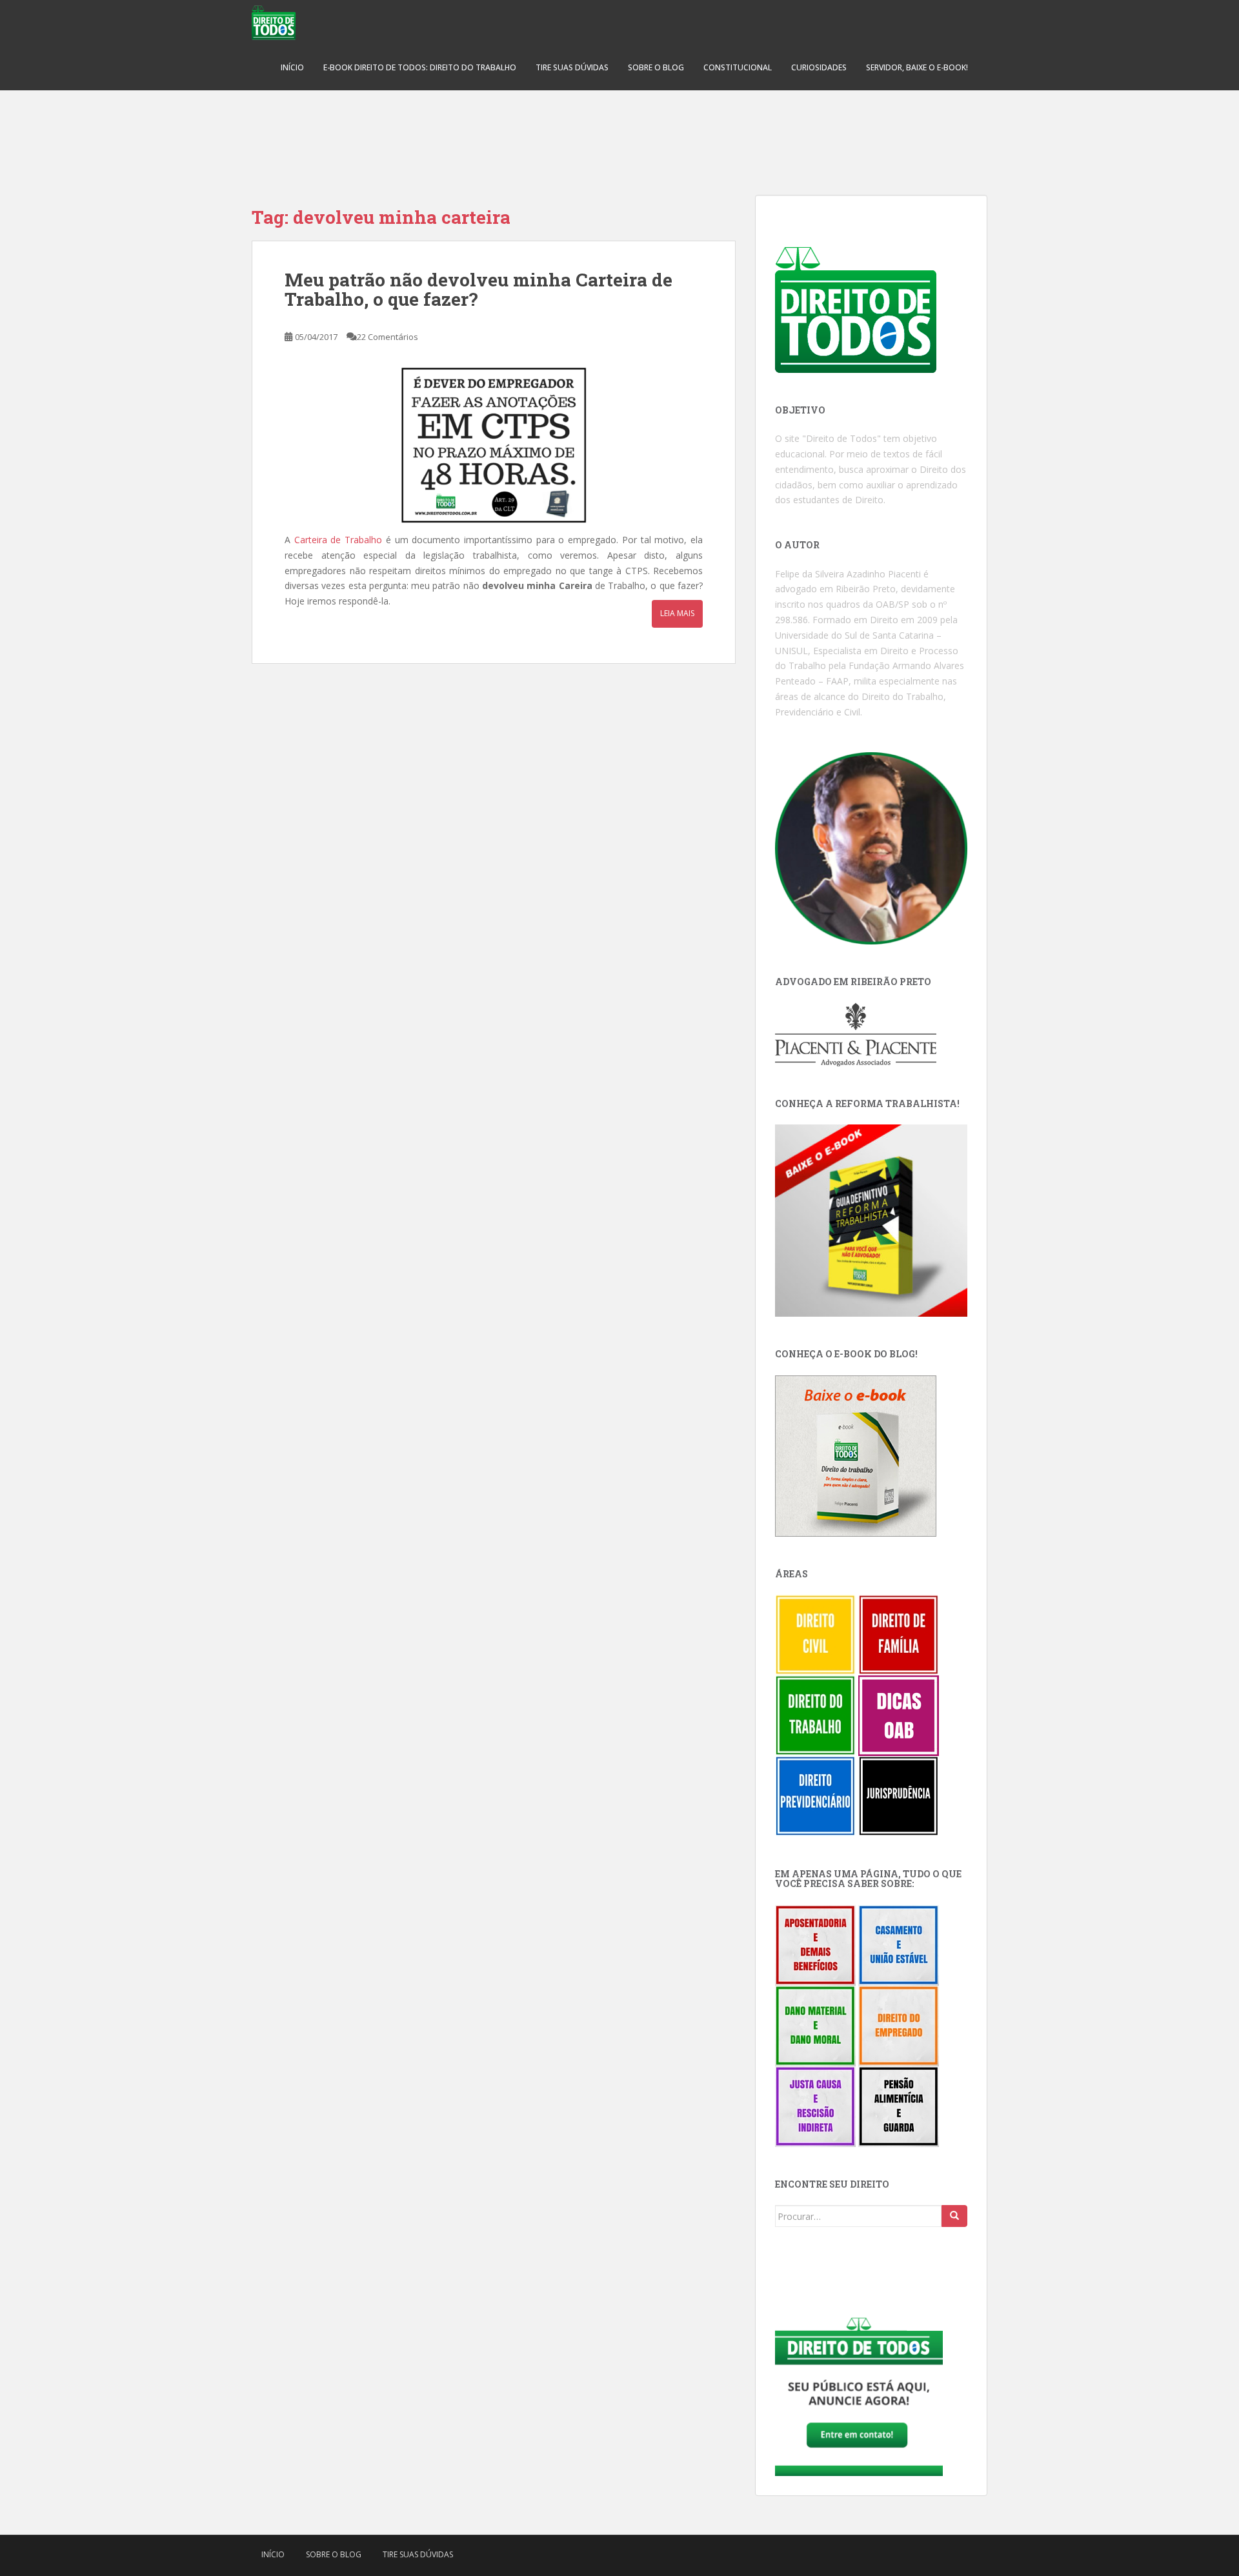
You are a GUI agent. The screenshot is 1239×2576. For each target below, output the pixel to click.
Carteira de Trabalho (338, 540)
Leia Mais (677, 613)
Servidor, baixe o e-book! (917, 67)
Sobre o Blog (656, 67)
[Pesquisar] (954, 2216)
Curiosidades (819, 67)
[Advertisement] (619, 135)
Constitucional (738, 67)
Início (292, 67)
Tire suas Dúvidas (572, 67)
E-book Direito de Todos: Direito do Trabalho (420, 67)
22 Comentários (388, 337)
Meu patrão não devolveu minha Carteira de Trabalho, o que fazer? (478, 290)
